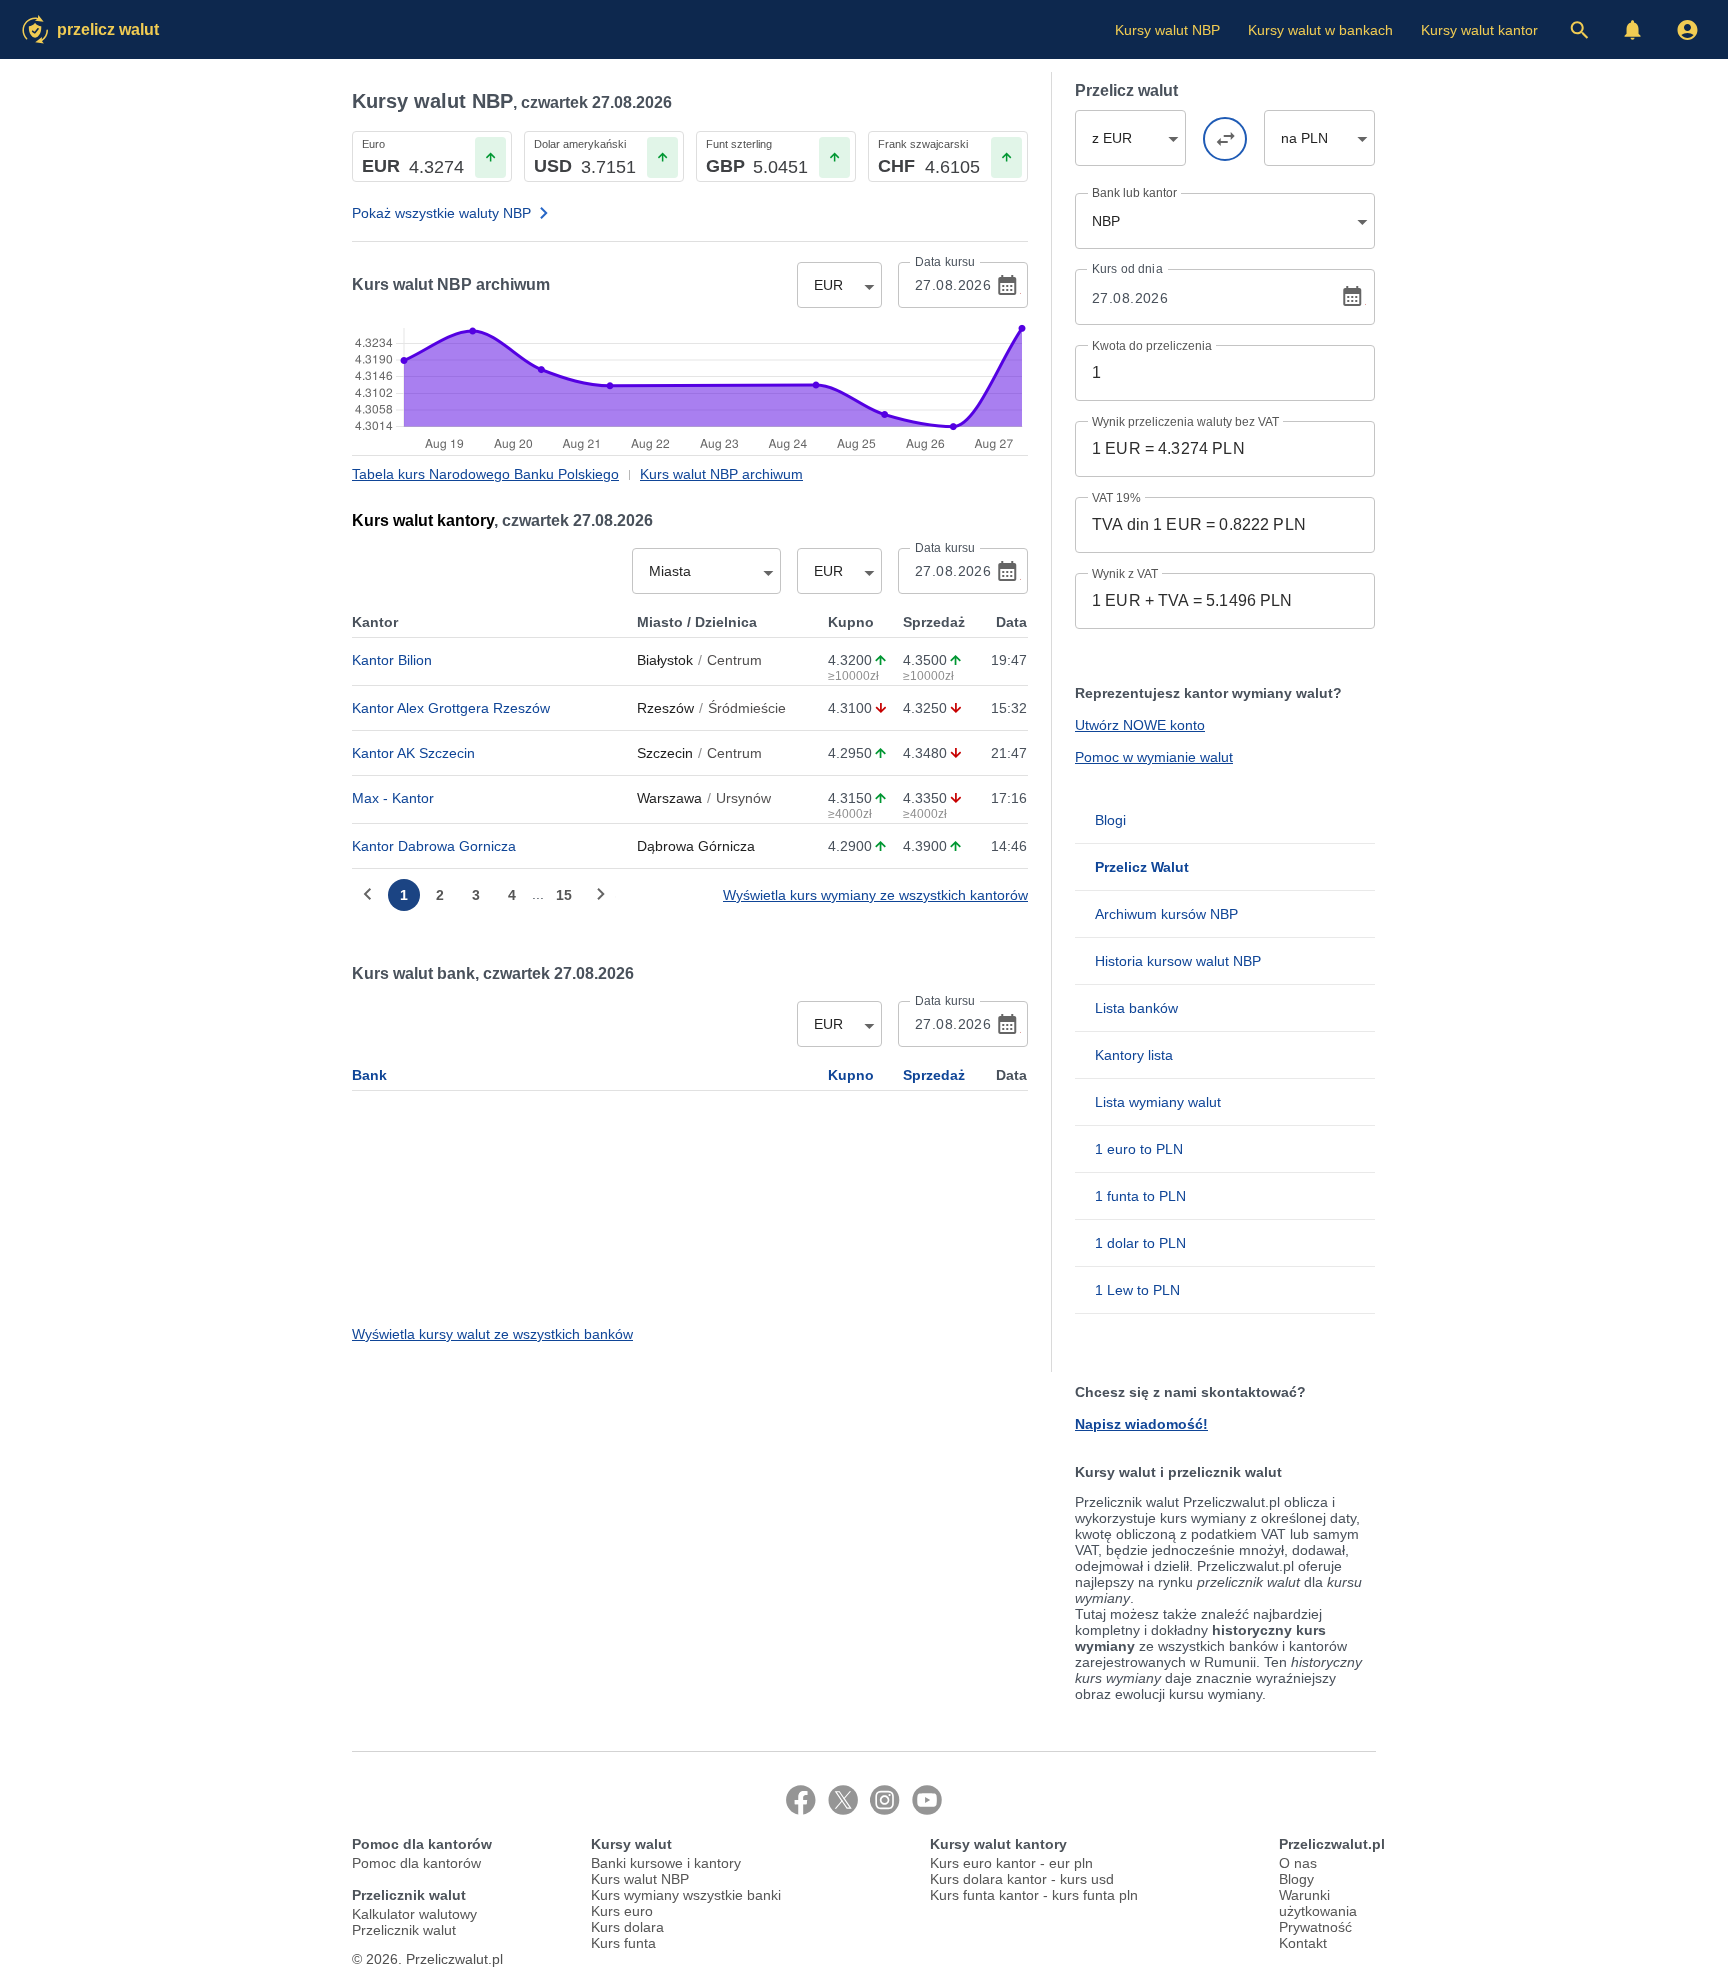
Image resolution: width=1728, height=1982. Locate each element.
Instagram (885, 1800)
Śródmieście (747, 708)
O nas (1298, 1863)
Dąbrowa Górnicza (696, 846)
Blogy (1296, 1879)
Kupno (851, 1075)
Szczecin (665, 753)
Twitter (843, 1800)
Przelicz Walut (108, 29)
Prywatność (1315, 1927)
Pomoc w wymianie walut (1154, 757)
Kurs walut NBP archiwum (721, 474)
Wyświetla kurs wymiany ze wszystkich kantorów (875, 895)
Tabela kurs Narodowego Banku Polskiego (485, 474)
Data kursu (945, 262)
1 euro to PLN (1139, 1149)
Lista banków (1136, 1008)
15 (564, 895)
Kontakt (1303, 1943)
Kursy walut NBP (1167, 30)
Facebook (801, 1800)
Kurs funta (623, 1943)
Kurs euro (622, 1911)
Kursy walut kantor (1479, 30)
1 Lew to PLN (1137, 1290)
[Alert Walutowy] (1633, 30)
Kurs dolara (627, 1927)
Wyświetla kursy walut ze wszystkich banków (492, 1334)
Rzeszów (665, 708)
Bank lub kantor (1134, 193)
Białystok (665, 660)
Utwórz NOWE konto (1140, 725)
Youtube (927, 1800)
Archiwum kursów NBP (1166, 914)
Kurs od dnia (1127, 269)
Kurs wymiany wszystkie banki (686, 1895)
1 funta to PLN (1140, 1196)
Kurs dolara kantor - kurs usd (1022, 1879)
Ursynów (743, 798)
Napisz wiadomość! (1141, 1424)
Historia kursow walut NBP (1178, 961)
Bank (369, 1075)
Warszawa (669, 798)
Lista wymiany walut (1158, 1102)
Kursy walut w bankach (1320, 30)
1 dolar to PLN (1140, 1243)
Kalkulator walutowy (414, 1914)
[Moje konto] (1687, 30)
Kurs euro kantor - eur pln (1011, 1863)
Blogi (1110, 820)
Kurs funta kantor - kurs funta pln (1034, 1895)
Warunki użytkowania (1318, 1903)
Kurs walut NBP (640, 1879)
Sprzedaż (934, 1075)
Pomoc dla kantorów (416, 1863)
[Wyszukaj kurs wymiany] (1579, 30)
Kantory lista (1134, 1055)
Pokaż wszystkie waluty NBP (441, 213)
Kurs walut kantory (423, 520)
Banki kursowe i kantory (666, 1863)
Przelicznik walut (404, 1930)
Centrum (734, 660)
